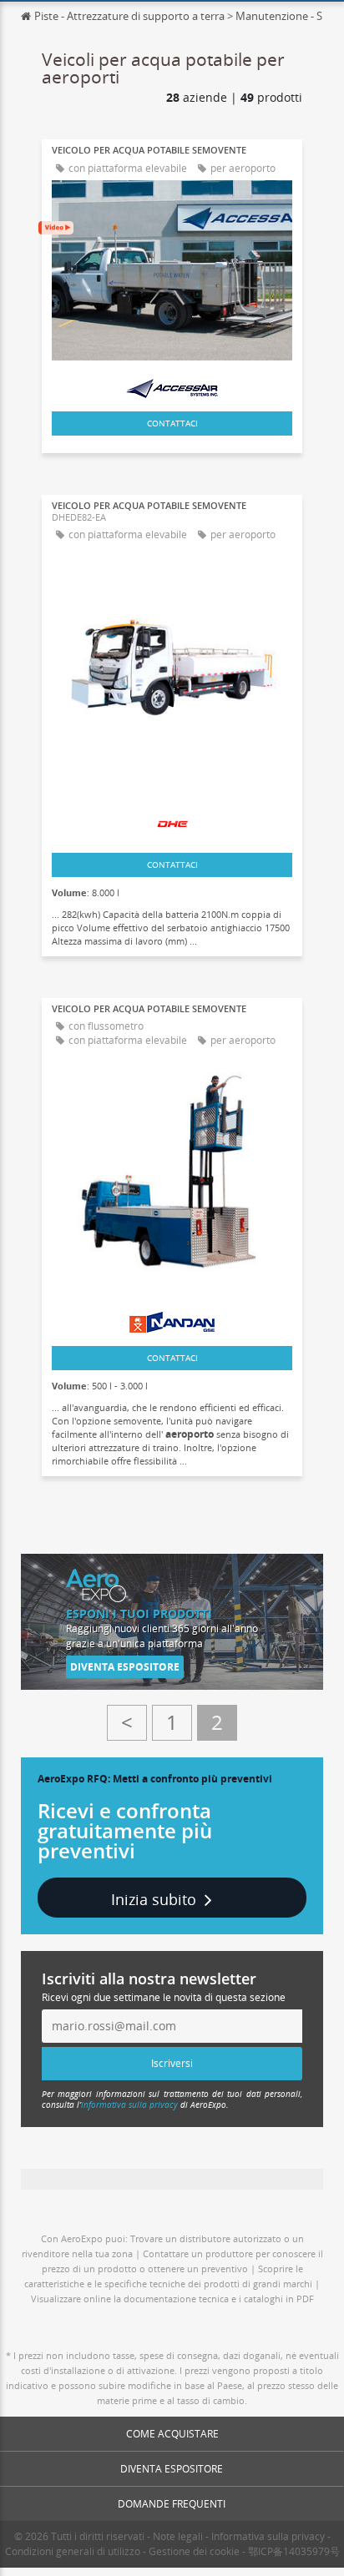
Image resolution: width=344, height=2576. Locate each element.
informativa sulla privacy (129, 2105)
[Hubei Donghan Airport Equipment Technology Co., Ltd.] (172, 819)
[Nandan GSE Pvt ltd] (172, 1318)
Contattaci (172, 423)
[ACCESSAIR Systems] (172, 384)
